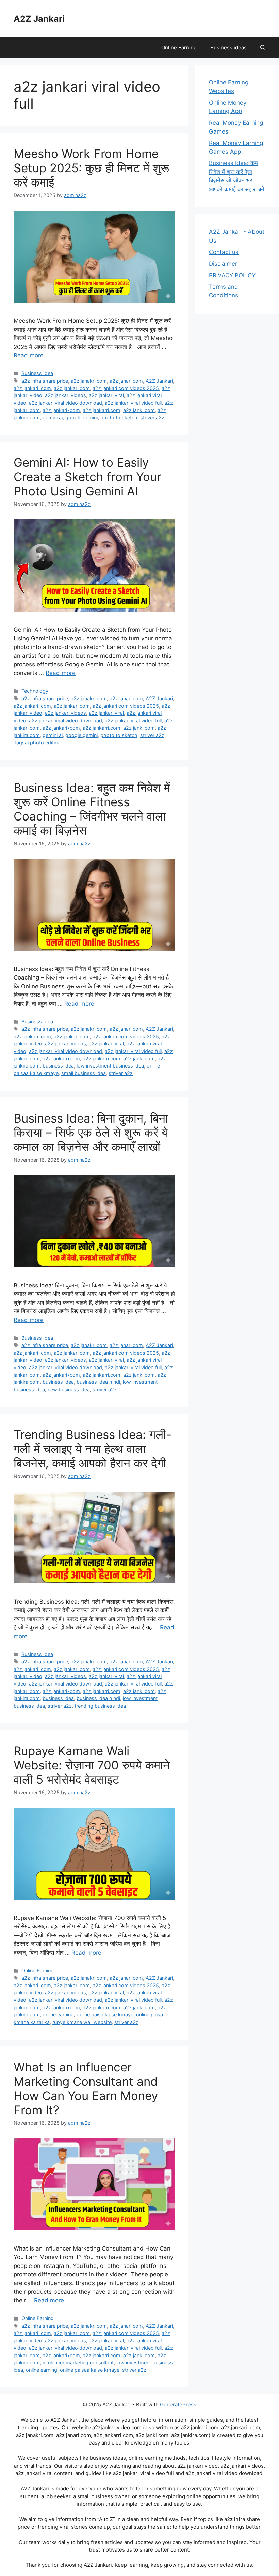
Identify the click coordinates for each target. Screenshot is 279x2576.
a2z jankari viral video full (133, 403)
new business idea (69, 1389)
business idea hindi (98, 1382)
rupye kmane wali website (82, 2022)
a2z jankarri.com (102, 410)
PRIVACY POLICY (232, 275)
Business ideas (228, 47)
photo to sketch (119, 417)
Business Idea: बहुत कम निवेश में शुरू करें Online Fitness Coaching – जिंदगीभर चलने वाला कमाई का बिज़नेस (92, 809)
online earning (58, 2015)
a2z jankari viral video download (65, 403)
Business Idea (37, 373)
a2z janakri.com (89, 381)
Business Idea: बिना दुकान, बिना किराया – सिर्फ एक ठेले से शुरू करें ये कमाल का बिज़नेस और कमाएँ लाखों (91, 1132)
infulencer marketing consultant (78, 2362)
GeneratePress (178, 2405)
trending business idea (100, 1706)
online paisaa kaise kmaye (90, 2370)
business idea (58, 1066)
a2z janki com (139, 410)
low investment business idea (110, 1066)
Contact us (224, 252)
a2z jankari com (72, 388)
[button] (263, 48)
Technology (35, 691)
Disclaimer (223, 264)
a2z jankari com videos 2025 (126, 388)
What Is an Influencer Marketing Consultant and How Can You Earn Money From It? (86, 2088)
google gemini (81, 417)
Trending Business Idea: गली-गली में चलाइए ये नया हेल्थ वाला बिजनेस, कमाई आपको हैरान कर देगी (93, 1449)
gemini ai (53, 417)
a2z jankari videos (65, 395)
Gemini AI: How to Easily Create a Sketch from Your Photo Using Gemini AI (87, 477)
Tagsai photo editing (37, 743)
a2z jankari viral (106, 395)
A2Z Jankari (39, 19)
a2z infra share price (45, 381)
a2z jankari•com (61, 410)
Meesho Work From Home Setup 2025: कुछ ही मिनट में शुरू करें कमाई (92, 168)
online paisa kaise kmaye (105, 2015)
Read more (29, 355)
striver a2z (152, 417)
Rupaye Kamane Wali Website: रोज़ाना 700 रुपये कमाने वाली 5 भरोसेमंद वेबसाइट (92, 1765)
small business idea (84, 1073)
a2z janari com (126, 381)
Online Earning (179, 47)
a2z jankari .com (32, 388)
